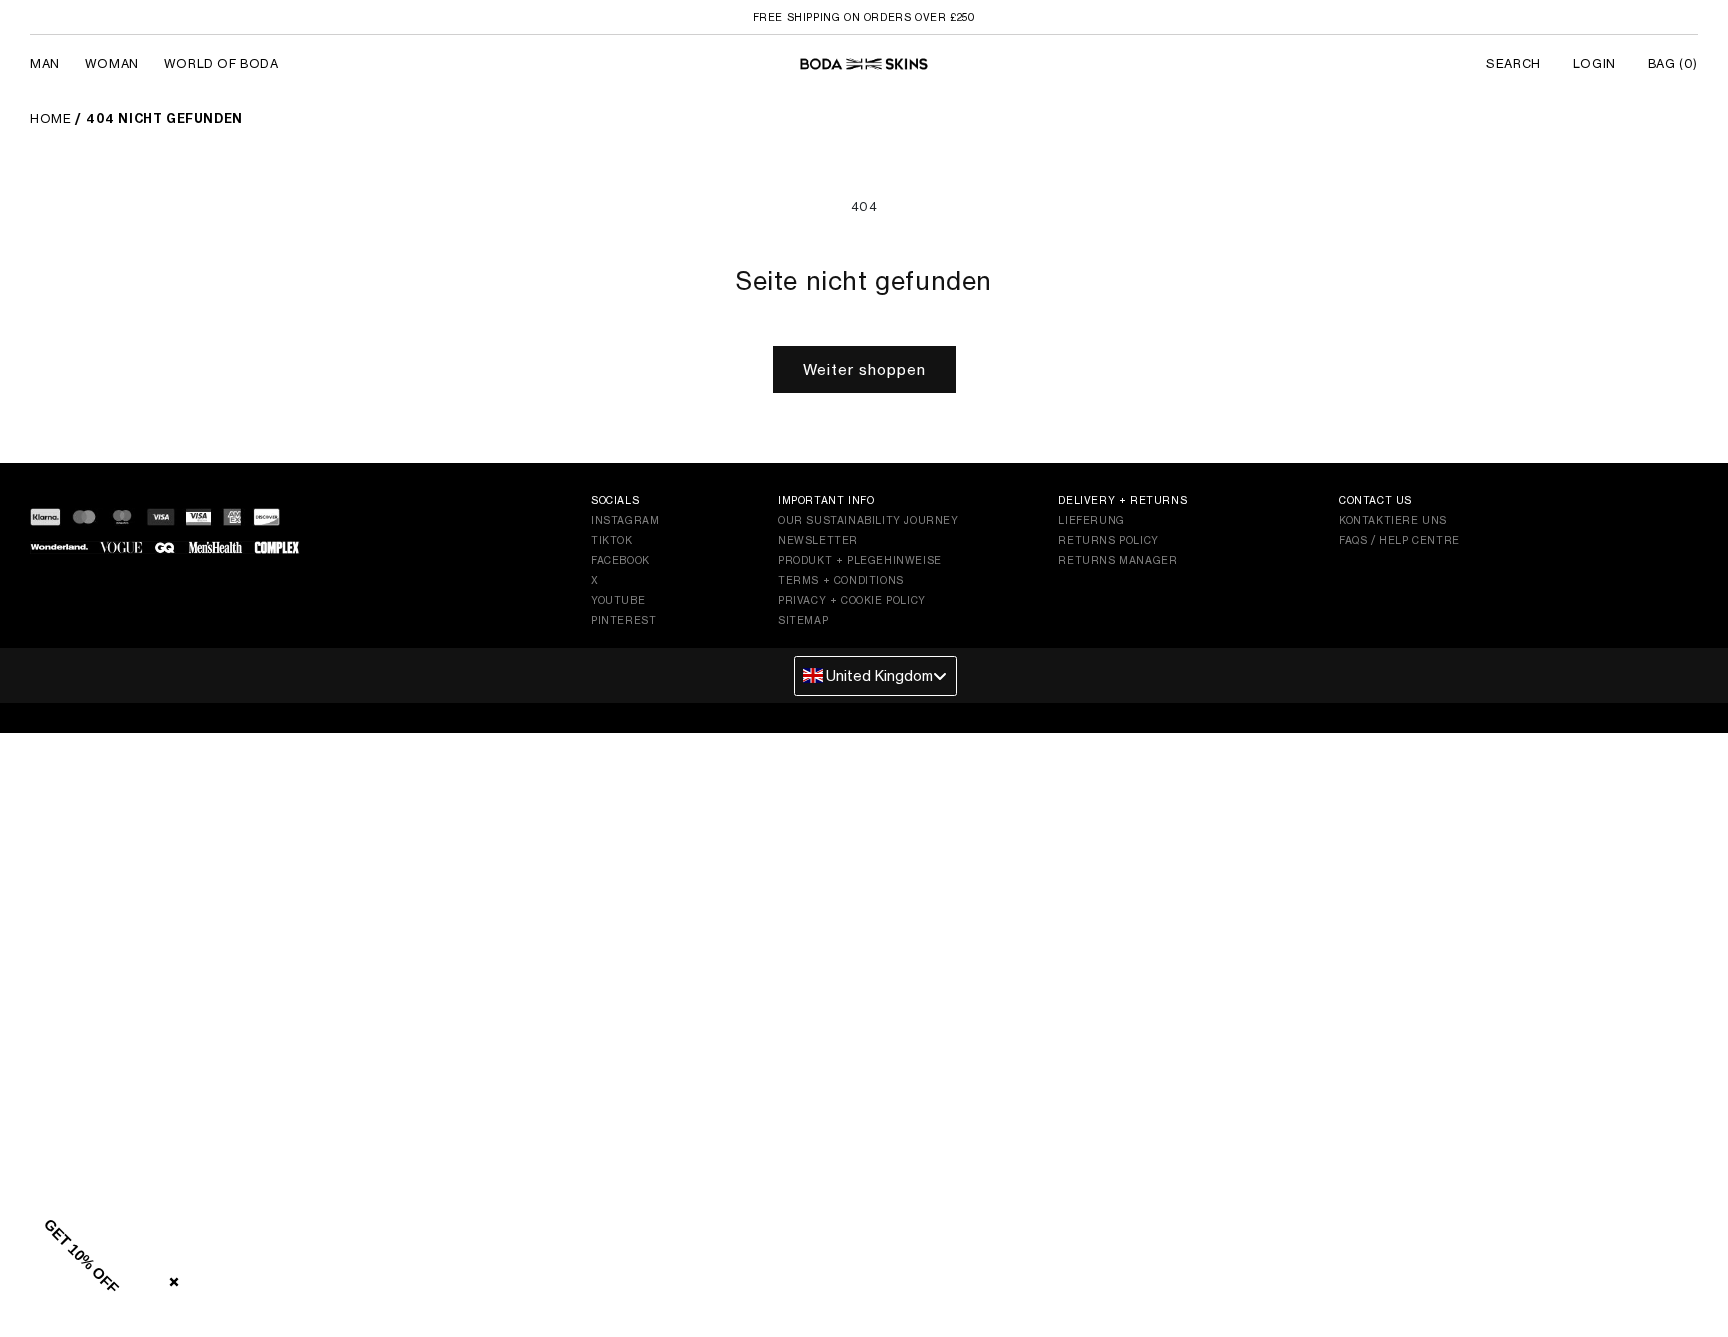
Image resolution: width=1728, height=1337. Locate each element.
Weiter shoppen (864, 369)
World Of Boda (221, 63)
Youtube (618, 600)
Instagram (625, 520)
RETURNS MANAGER (1117, 560)
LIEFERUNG (1091, 520)
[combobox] (875, 676)
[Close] (170, 1278)
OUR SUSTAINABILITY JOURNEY (868, 520)
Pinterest (623, 620)
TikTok (612, 540)
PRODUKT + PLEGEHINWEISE (860, 560)
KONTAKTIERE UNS (1393, 520)
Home (50, 118)
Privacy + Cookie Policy (852, 600)
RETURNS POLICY (1108, 540)
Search (1513, 63)
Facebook (620, 560)
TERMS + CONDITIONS (841, 580)
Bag (1673, 63)
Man (45, 63)
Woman (112, 63)
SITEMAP (803, 620)
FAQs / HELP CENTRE (1399, 540)
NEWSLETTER (818, 540)
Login (1594, 63)
